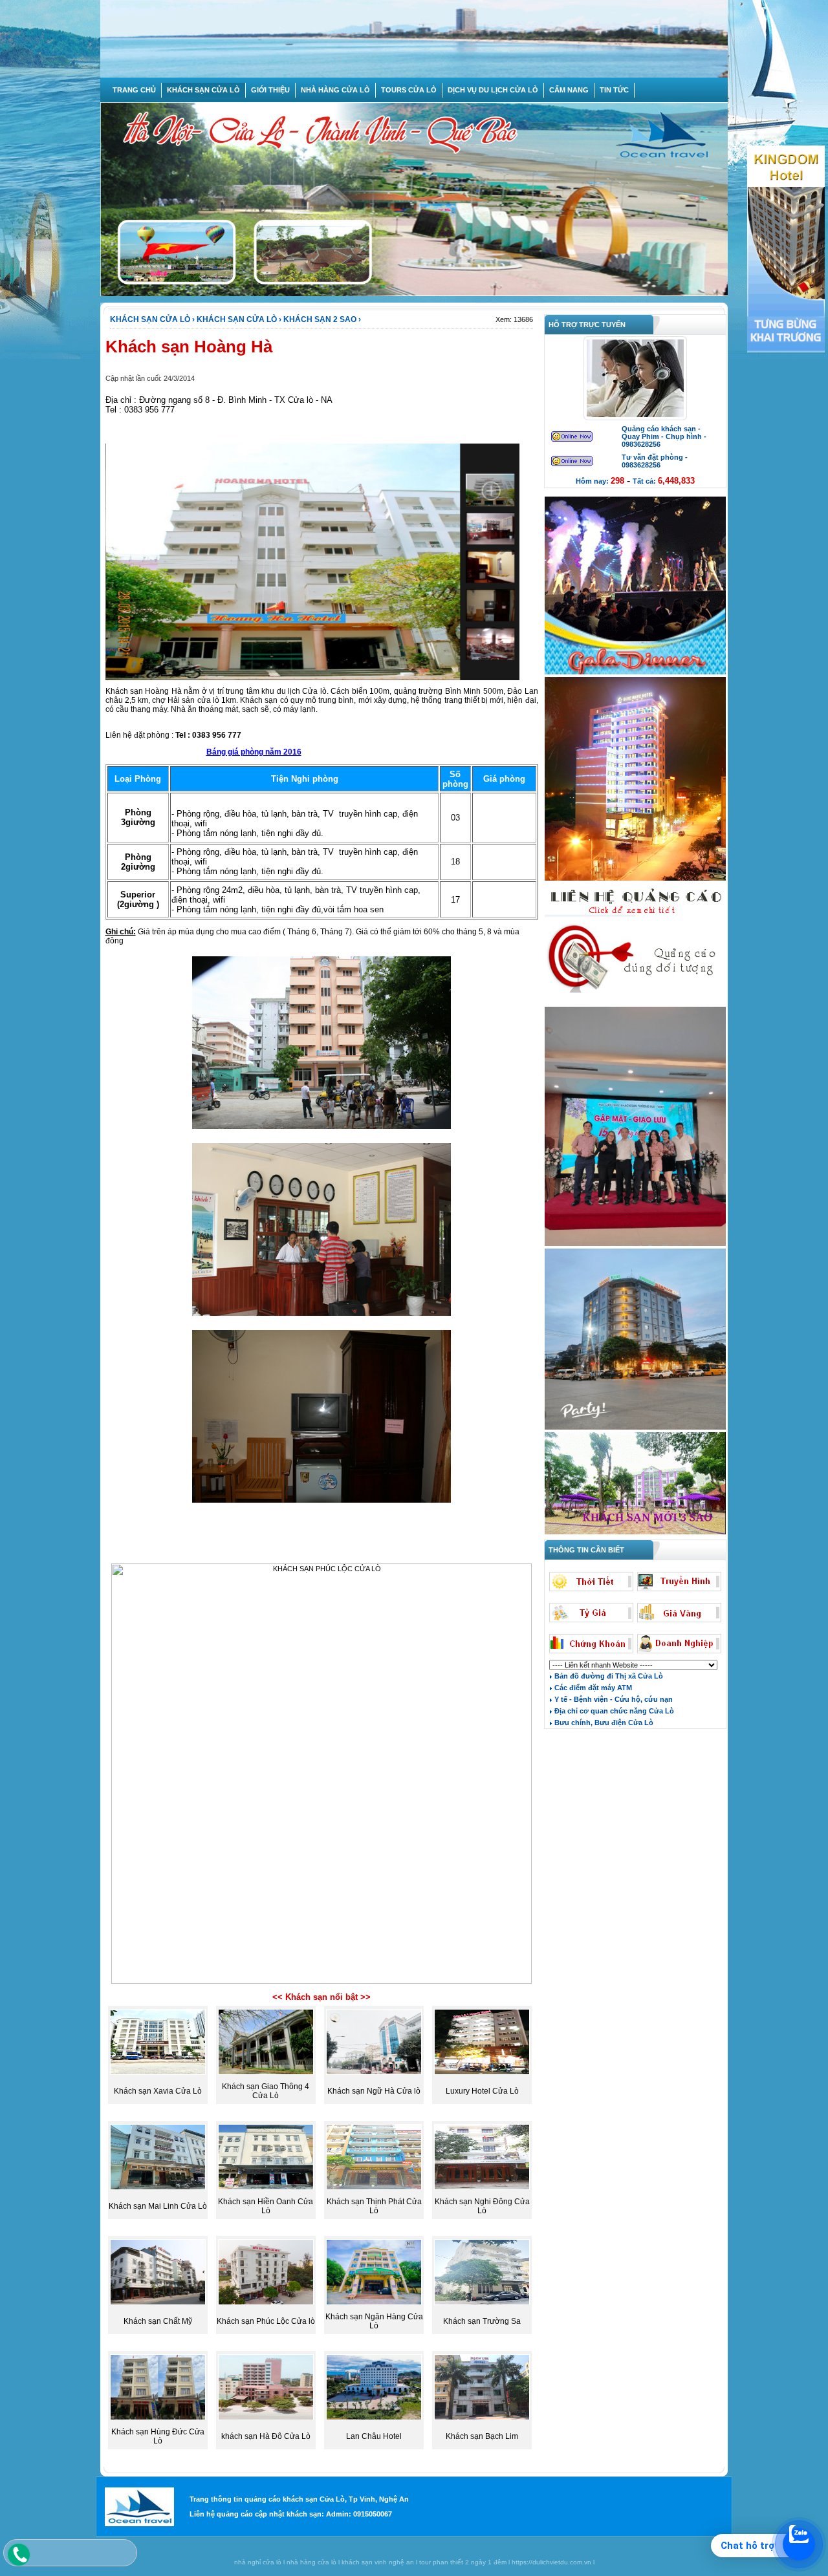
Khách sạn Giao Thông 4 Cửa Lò (266, 2091)
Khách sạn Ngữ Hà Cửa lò (374, 2091)
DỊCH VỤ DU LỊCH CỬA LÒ (493, 90)
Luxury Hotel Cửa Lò (482, 2091)
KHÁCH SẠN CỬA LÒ (203, 90)
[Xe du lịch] (635, 1003)
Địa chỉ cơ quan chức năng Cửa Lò (613, 1711)
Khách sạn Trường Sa (482, 2321)
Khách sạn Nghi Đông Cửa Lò (482, 2206)
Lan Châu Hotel (374, 2436)
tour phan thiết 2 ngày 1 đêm (463, 2562)
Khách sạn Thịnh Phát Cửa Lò (374, 2206)
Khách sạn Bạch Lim (482, 2436)
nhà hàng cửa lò (311, 2562)
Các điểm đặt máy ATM (592, 1688)
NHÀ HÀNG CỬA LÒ (335, 90)
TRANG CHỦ (134, 90)
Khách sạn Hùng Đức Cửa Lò (158, 2436)
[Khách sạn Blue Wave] (635, 879)
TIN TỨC (614, 90)
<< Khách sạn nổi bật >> (321, 1997)
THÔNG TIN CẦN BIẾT (584, 1550)
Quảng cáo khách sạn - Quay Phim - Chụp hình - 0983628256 (664, 436)
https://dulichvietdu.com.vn (551, 2562)
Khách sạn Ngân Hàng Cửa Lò (374, 2321)
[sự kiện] (635, 673)
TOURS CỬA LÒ (409, 90)
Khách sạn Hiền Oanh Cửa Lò (266, 2206)
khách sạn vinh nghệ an (378, 2562)
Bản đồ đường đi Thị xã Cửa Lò (608, 1676)
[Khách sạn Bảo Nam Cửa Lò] (635, 1428)
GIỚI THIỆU (270, 90)
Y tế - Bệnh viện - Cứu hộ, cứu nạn (613, 1699)
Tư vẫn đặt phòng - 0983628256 (655, 461)
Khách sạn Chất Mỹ (158, 2321)
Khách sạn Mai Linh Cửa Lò (158, 2206)
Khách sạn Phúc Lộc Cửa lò (266, 2321)
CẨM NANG (569, 90)
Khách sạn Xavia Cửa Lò (158, 2091)
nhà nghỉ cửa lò (258, 2562)
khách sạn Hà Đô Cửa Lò (266, 2436)
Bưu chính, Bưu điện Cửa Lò (603, 1723)
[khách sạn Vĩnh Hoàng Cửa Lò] (635, 1533)
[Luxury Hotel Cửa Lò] (635, 1245)
